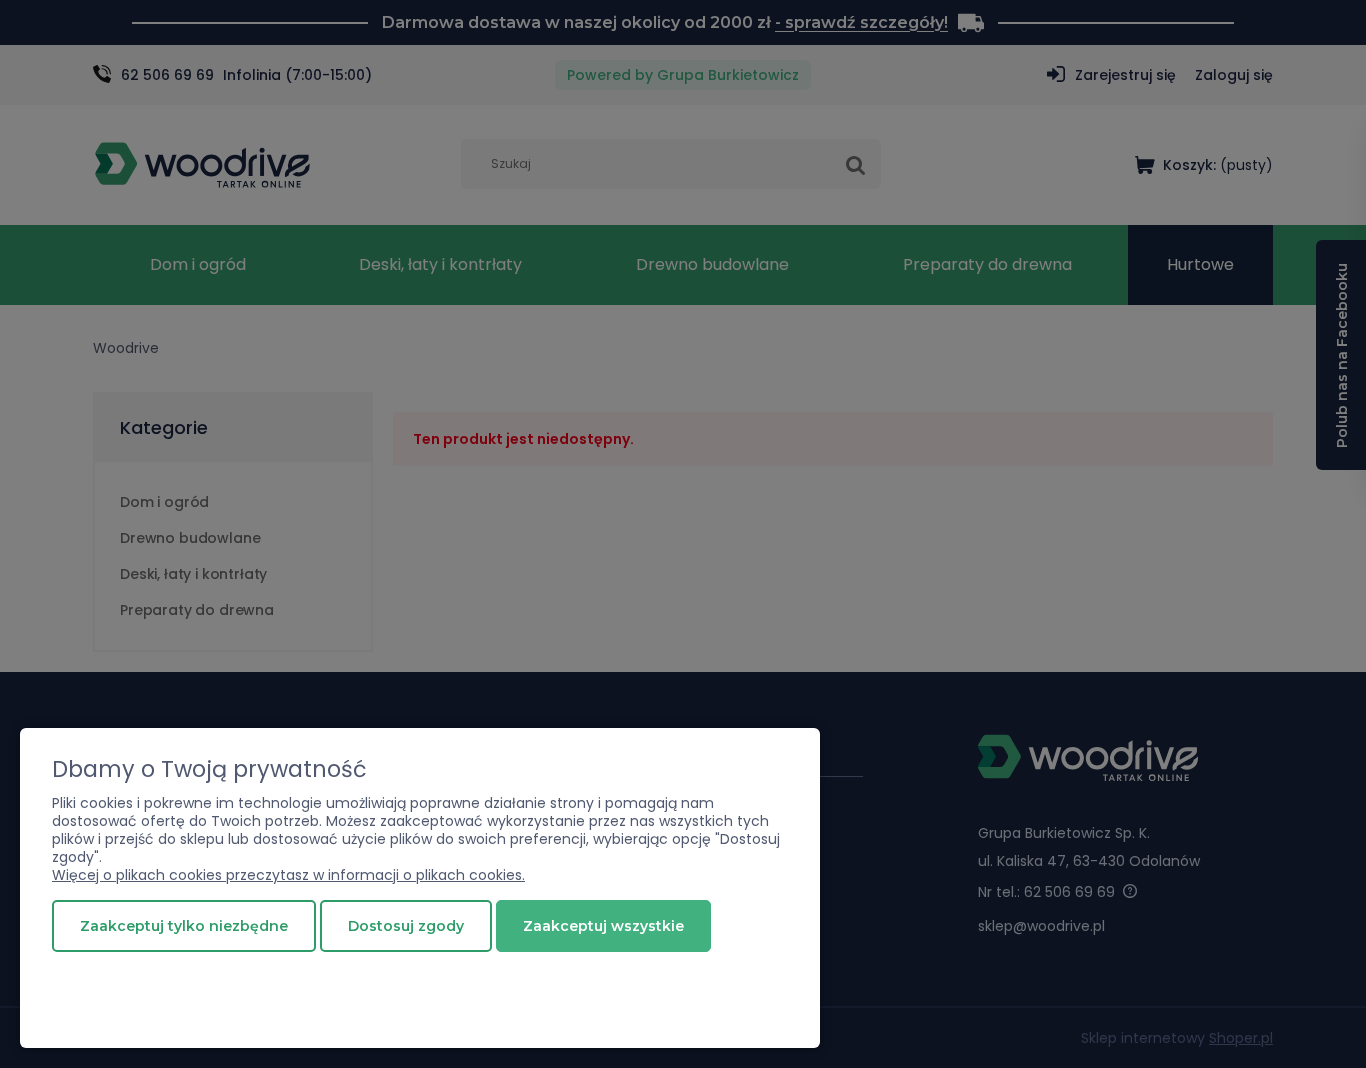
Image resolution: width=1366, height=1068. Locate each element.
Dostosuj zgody (406, 926)
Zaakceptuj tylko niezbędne (184, 926)
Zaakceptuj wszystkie (603, 926)
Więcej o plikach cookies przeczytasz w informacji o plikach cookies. (288, 875)
